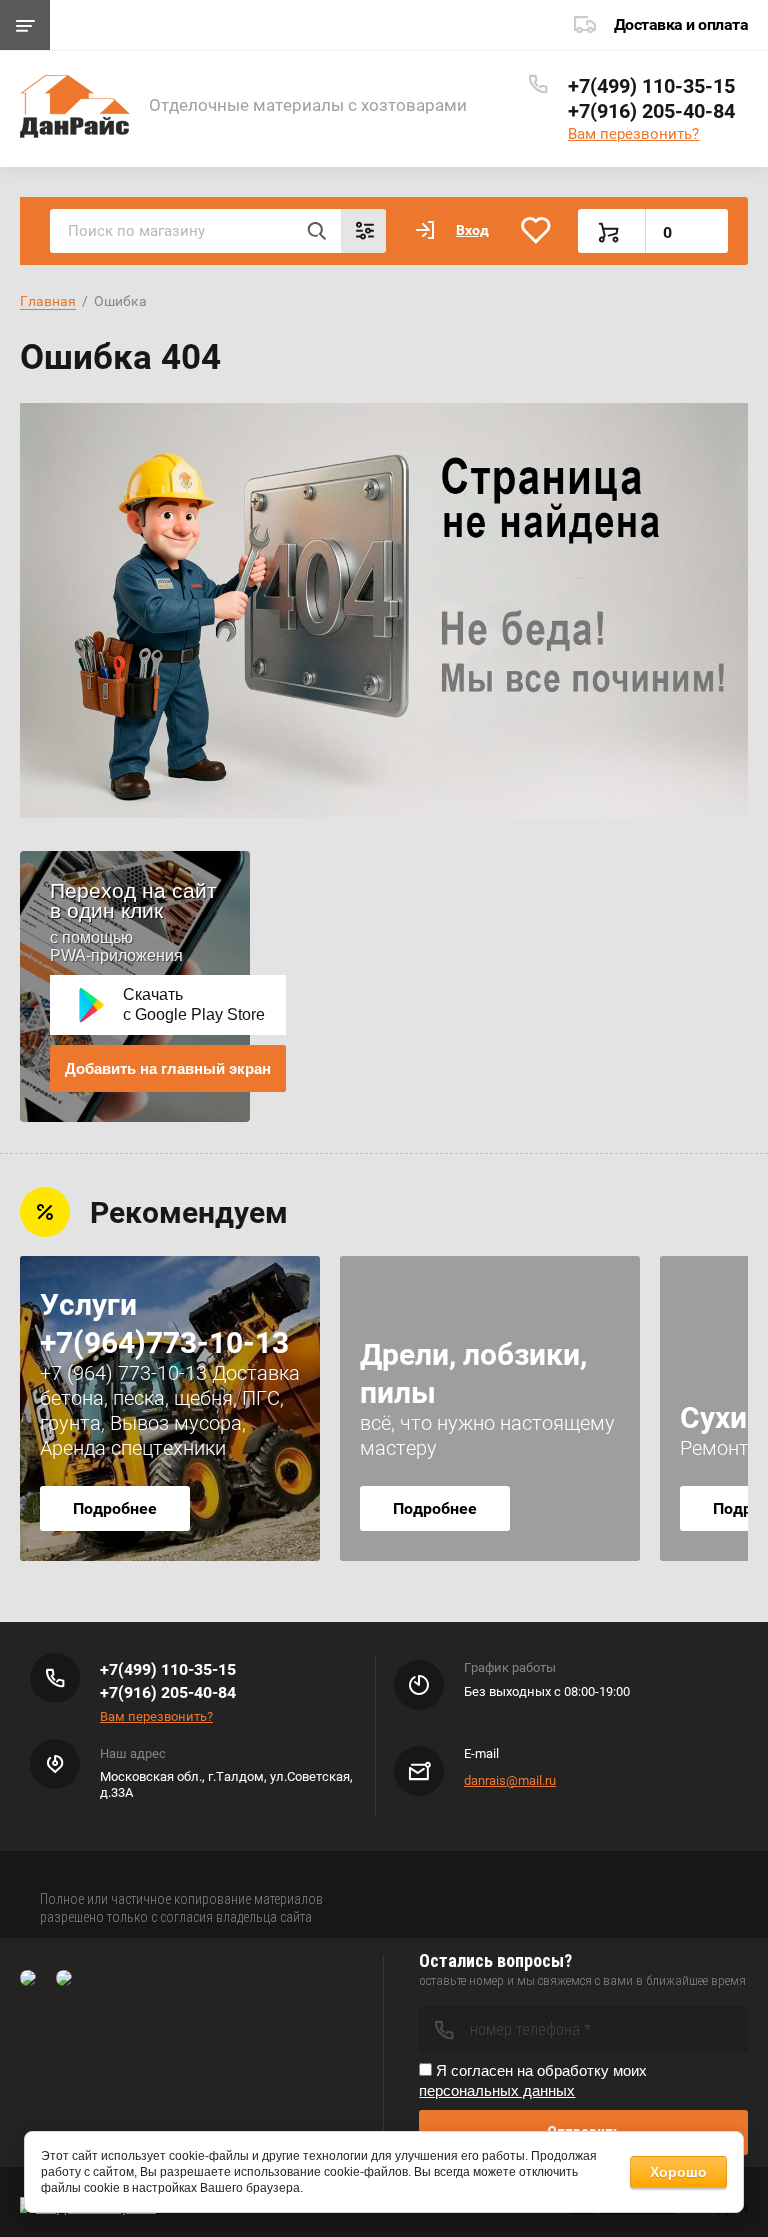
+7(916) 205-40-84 (651, 111)
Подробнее (115, 1508)
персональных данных (497, 2090)
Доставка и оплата (681, 24)
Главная (48, 301)
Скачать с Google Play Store (194, 1004)
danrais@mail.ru (510, 1780)
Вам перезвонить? (633, 134)
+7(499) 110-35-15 (651, 86)
